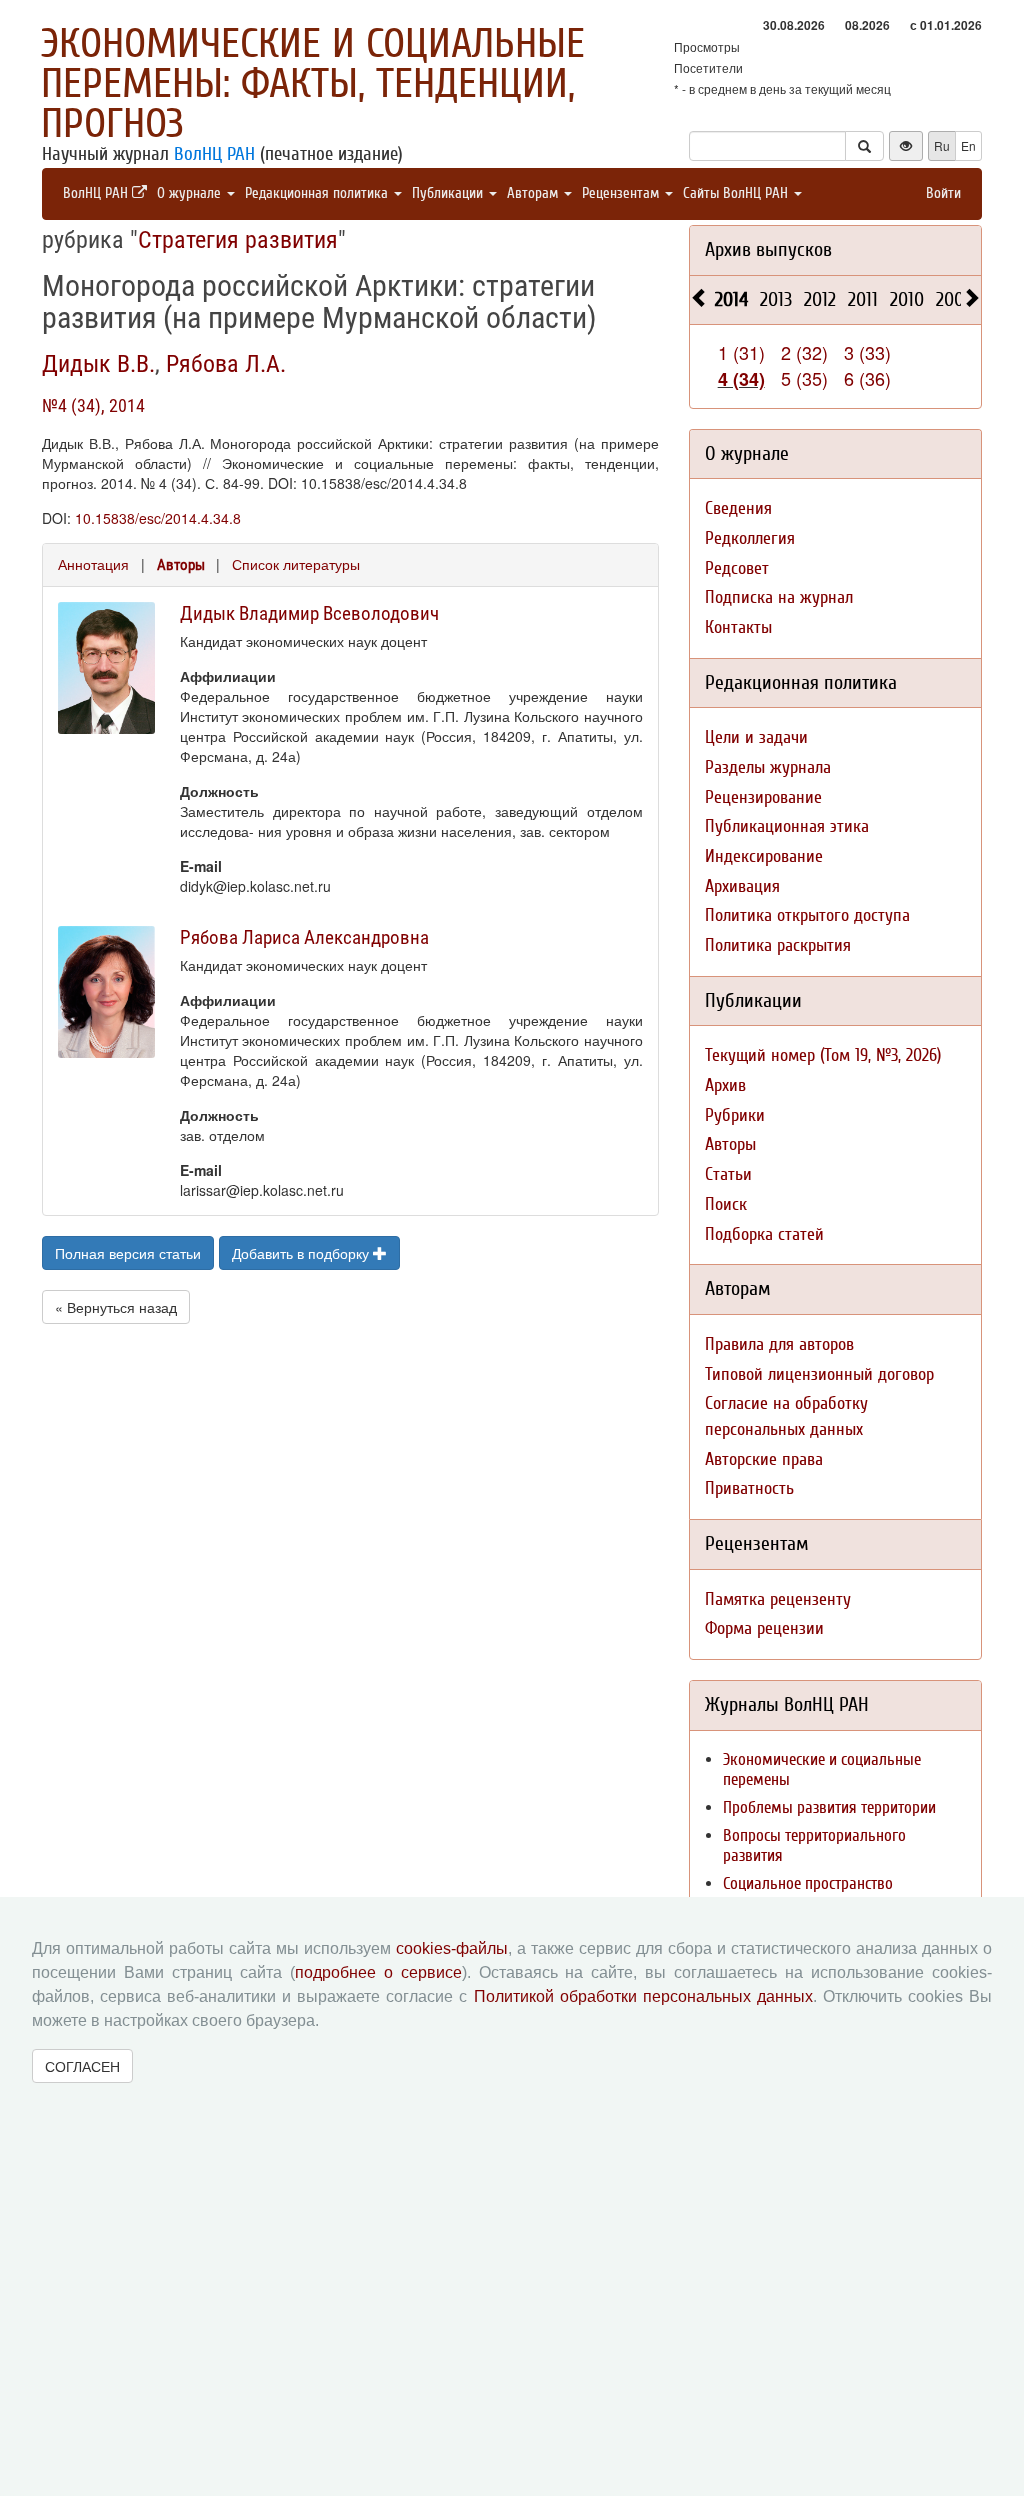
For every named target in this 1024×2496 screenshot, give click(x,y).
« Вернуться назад (116, 1307)
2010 (907, 299)
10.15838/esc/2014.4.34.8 (158, 518)
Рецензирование (763, 797)
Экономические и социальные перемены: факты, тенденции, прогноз (313, 84)
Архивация (742, 886)
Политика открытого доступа (807, 915)
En (968, 145)
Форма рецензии (764, 1628)
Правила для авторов (779, 1344)
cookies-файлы (452, 1948)
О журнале (191, 193)
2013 (776, 299)
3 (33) (867, 352)
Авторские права (764, 1459)
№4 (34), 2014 (93, 405)
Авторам (534, 193)
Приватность (749, 1488)
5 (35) (804, 378)
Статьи (728, 1174)
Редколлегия (750, 538)
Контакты (738, 627)
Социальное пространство (808, 1883)
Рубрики (735, 1115)
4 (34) (741, 379)
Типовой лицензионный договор (819, 1374)
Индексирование (764, 856)
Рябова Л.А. (226, 364)
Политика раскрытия (778, 945)
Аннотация (93, 564)
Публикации (449, 193)
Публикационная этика (787, 826)
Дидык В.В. (98, 364)
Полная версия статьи (128, 1253)
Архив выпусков (768, 249)
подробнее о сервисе (378, 1972)
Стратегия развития (238, 240)
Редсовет (737, 568)
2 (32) (804, 352)
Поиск (726, 1204)
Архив (725, 1085)
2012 (820, 299)
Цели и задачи (756, 737)
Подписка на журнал (779, 597)
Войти (943, 193)
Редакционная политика (318, 193)
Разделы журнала (768, 767)
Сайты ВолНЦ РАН (737, 193)
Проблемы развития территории (829, 1807)
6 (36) (867, 378)
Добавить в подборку (302, 1253)
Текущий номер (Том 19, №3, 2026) (823, 1055)
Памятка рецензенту (778, 1599)
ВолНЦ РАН (214, 154)
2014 (731, 299)
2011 (863, 299)
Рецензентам (622, 193)
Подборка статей (764, 1234)
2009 (954, 299)
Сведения (738, 508)
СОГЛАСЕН (82, 2066)
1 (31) (741, 352)
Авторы (181, 565)
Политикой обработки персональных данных (643, 1996)
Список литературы (296, 564)
